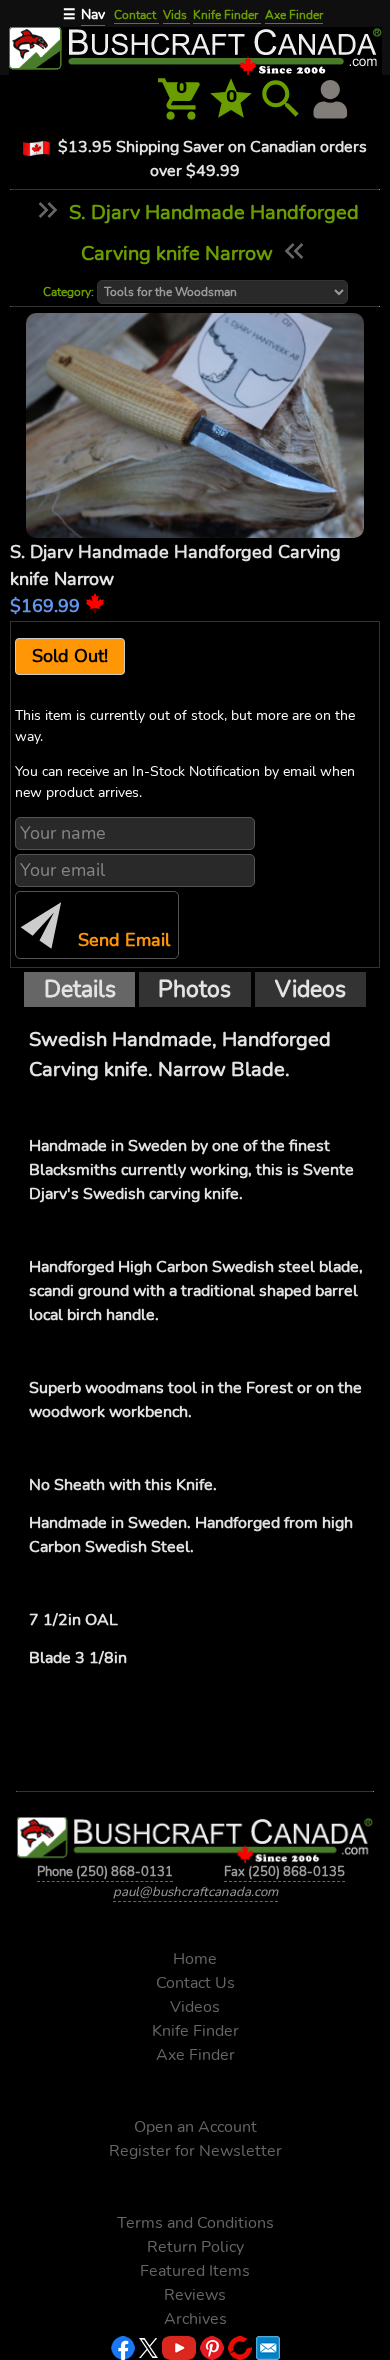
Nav (93, 14)
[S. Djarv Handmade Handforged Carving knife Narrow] (195, 426)
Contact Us (195, 1983)
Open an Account (195, 2127)
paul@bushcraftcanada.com (195, 1892)
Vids (176, 15)
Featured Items (195, 2271)
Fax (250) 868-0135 (284, 1872)
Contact (136, 15)
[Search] (281, 99)
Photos (194, 989)
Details (80, 989)
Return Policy (195, 2247)
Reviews (195, 2295)
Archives (195, 2319)
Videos (310, 989)
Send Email (121, 940)
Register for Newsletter (195, 2151)
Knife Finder (227, 15)
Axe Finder (294, 15)
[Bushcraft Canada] (194, 49)
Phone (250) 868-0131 (105, 1872)
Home (195, 1959)
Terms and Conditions (195, 2223)
